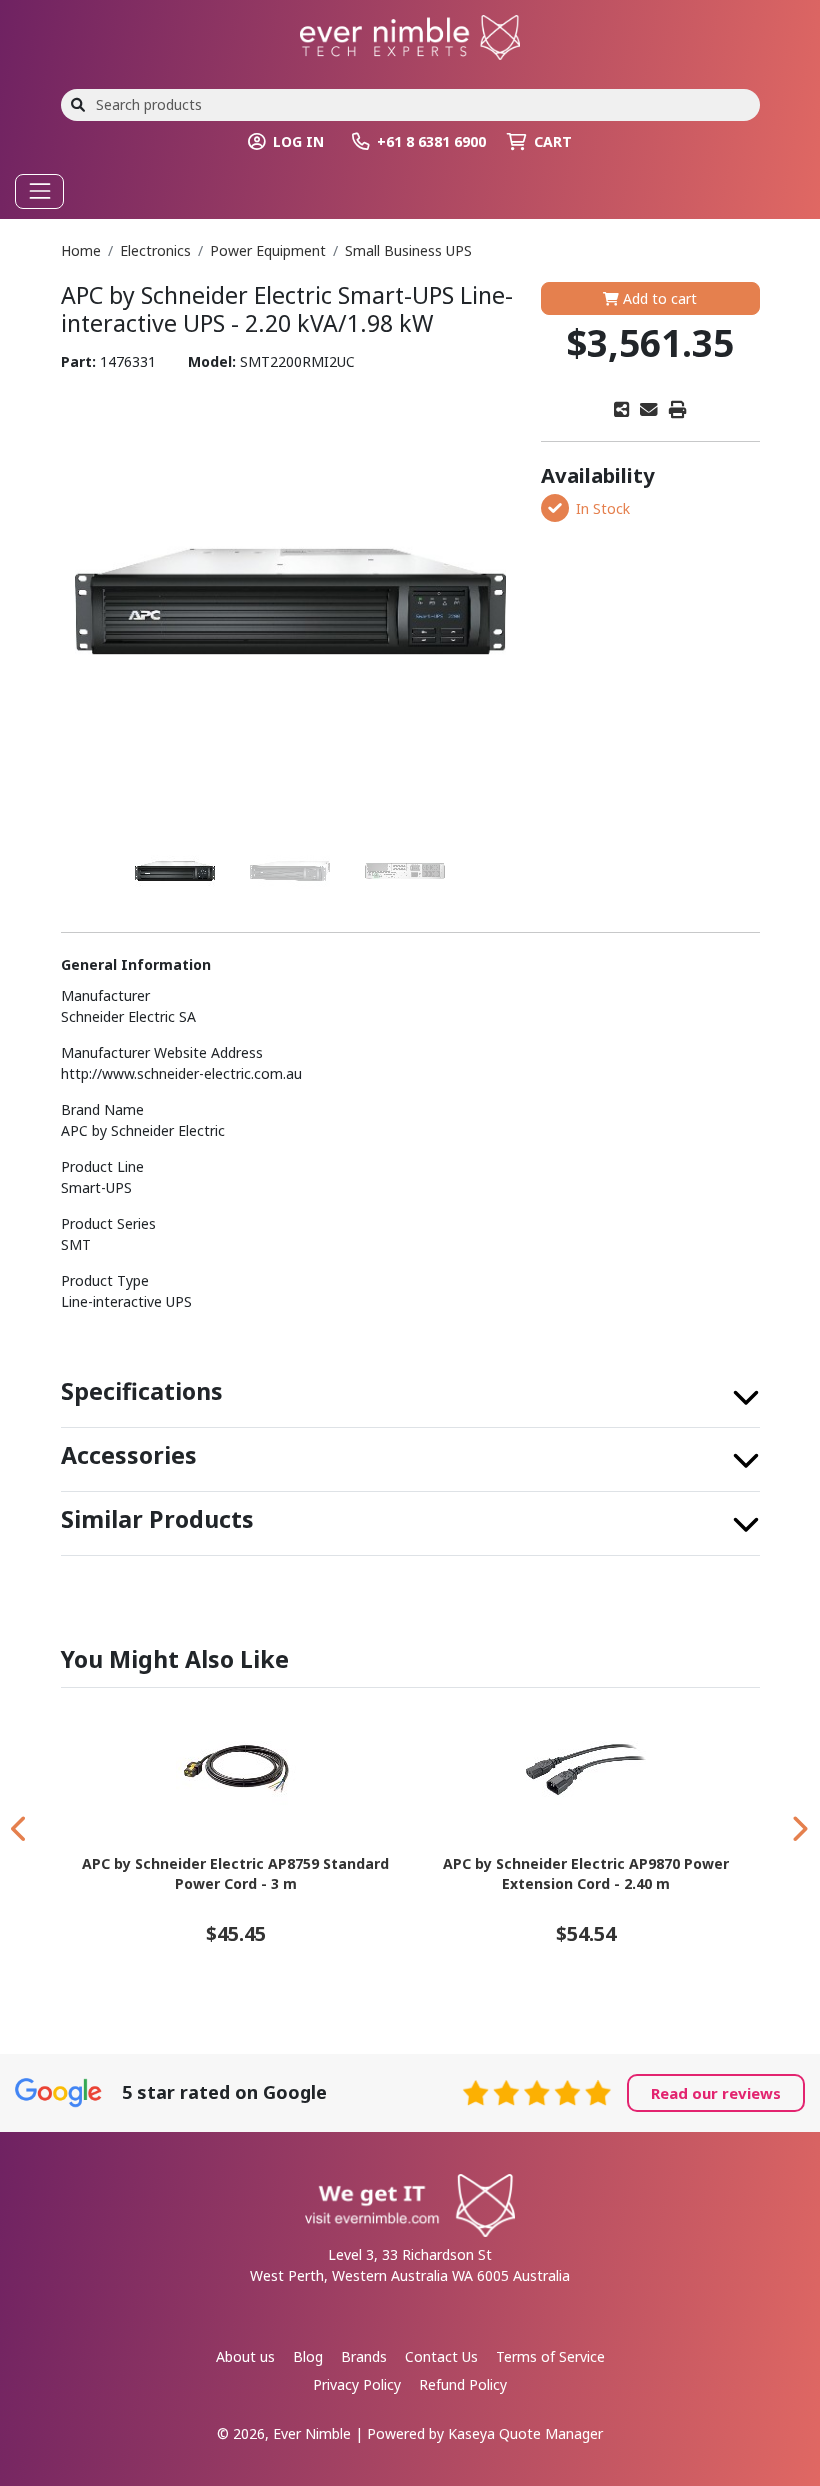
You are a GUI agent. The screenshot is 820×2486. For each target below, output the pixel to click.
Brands (364, 2356)
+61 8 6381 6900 (431, 141)
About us (245, 2356)
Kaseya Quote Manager (525, 2433)
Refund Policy (463, 2384)
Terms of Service (550, 2356)
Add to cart (658, 298)
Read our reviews (716, 2093)
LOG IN (298, 141)
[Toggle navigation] (39, 191)
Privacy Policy (357, 2384)
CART (553, 141)
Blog (308, 2356)
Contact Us (441, 2356)
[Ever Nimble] (410, 35)
